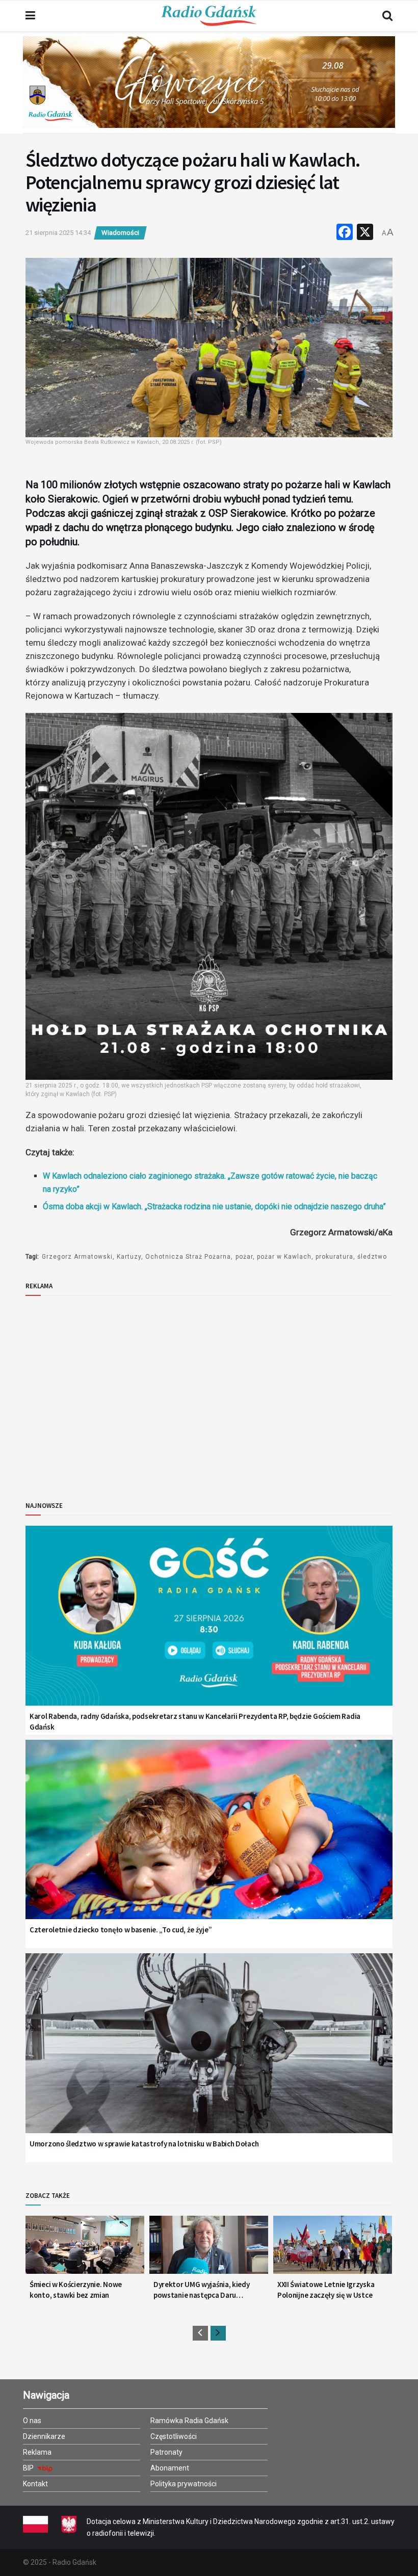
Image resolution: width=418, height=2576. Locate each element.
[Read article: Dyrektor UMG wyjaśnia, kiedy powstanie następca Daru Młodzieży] (209, 2249)
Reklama (37, 2452)
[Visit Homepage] (209, 16)
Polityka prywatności (184, 2484)
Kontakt (35, 2484)
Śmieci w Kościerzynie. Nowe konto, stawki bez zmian (76, 2290)
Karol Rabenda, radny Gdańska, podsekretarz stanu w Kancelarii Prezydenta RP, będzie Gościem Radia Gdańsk (195, 1721)
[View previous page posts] (200, 2333)
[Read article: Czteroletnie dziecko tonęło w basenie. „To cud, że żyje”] (209, 1842)
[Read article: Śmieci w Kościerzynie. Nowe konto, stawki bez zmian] (85, 2249)
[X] (365, 233)
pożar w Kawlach (284, 1257)
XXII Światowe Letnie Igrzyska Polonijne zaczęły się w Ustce (326, 2290)
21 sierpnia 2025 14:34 (58, 233)
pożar (244, 1257)
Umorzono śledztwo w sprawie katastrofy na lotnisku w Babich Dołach (144, 2144)
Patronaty (166, 2452)
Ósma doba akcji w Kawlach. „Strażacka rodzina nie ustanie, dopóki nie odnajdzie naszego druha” (214, 1206)
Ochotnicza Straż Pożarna (188, 1257)
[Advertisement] (110, 1390)
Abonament (170, 2468)
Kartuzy (129, 1257)
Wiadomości (120, 233)
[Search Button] (387, 16)
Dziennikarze (44, 2436)
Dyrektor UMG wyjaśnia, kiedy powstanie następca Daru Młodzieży (202, 2290)
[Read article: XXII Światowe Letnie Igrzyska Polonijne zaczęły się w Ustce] (333, 2249)
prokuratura (334, 1257)
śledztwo (372, 1257)
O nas (32, 2421)
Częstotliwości (174, 2436)
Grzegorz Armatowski (77, 1257)
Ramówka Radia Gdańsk (189, 2421)
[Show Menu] (30, 16)
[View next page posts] (218, 2333)
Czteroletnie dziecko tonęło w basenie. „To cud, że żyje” (121, 1930)
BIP (29, 2468)
